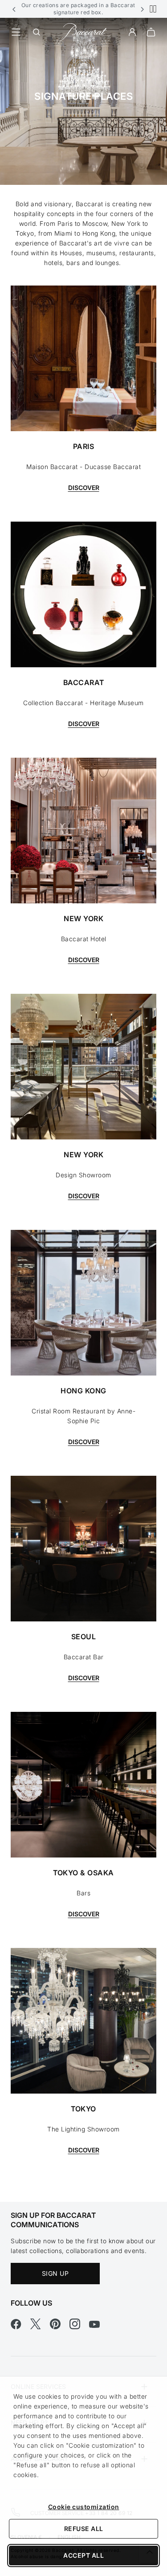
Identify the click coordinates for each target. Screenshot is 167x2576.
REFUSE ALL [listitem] (84, 2529)
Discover (84, 488)
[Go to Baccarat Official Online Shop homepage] (84, 31)
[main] (83, 1110)
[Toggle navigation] (16, 32)
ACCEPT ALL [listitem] (83, 2555)
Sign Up (55, 2273)
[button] (14, 9)
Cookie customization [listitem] (84, 2507)
